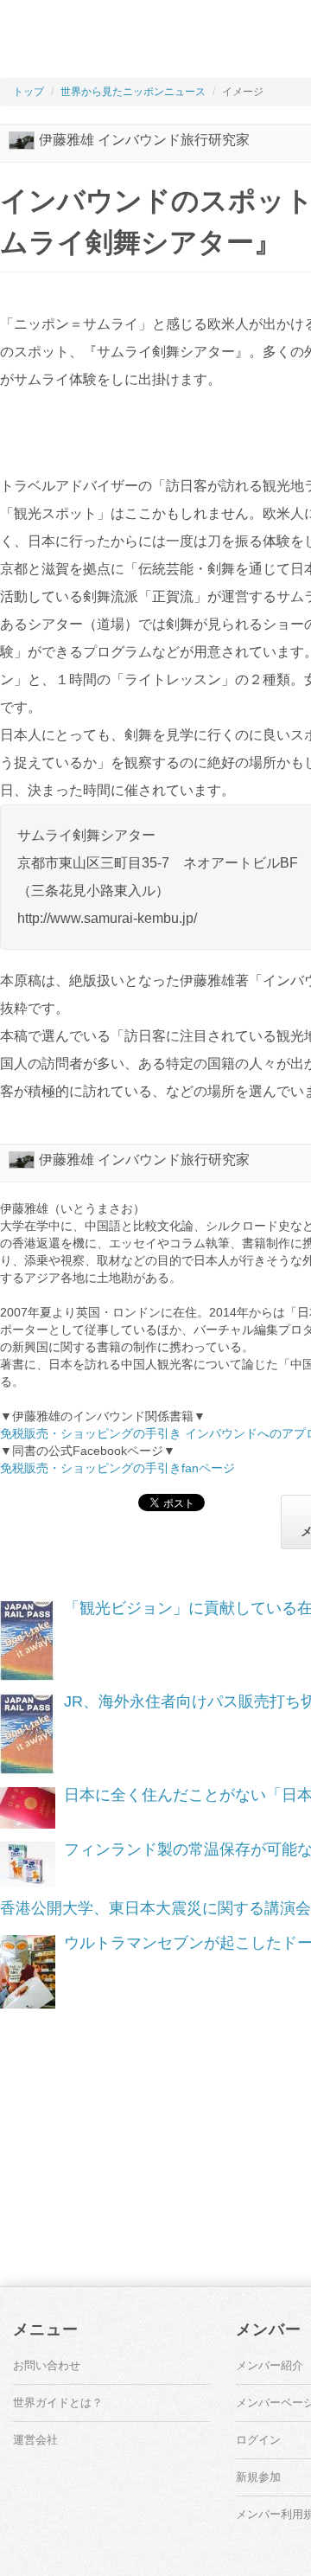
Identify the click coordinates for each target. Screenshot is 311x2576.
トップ (29, 92)
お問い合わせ (47, 2365)
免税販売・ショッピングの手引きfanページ (117, 1468)
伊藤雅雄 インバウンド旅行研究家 (144, 140)
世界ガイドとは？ (58, 2403)
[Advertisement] (151, 43)
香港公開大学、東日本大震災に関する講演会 (155, 1908)
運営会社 (35, 2440)
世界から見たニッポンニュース (133, 92)
